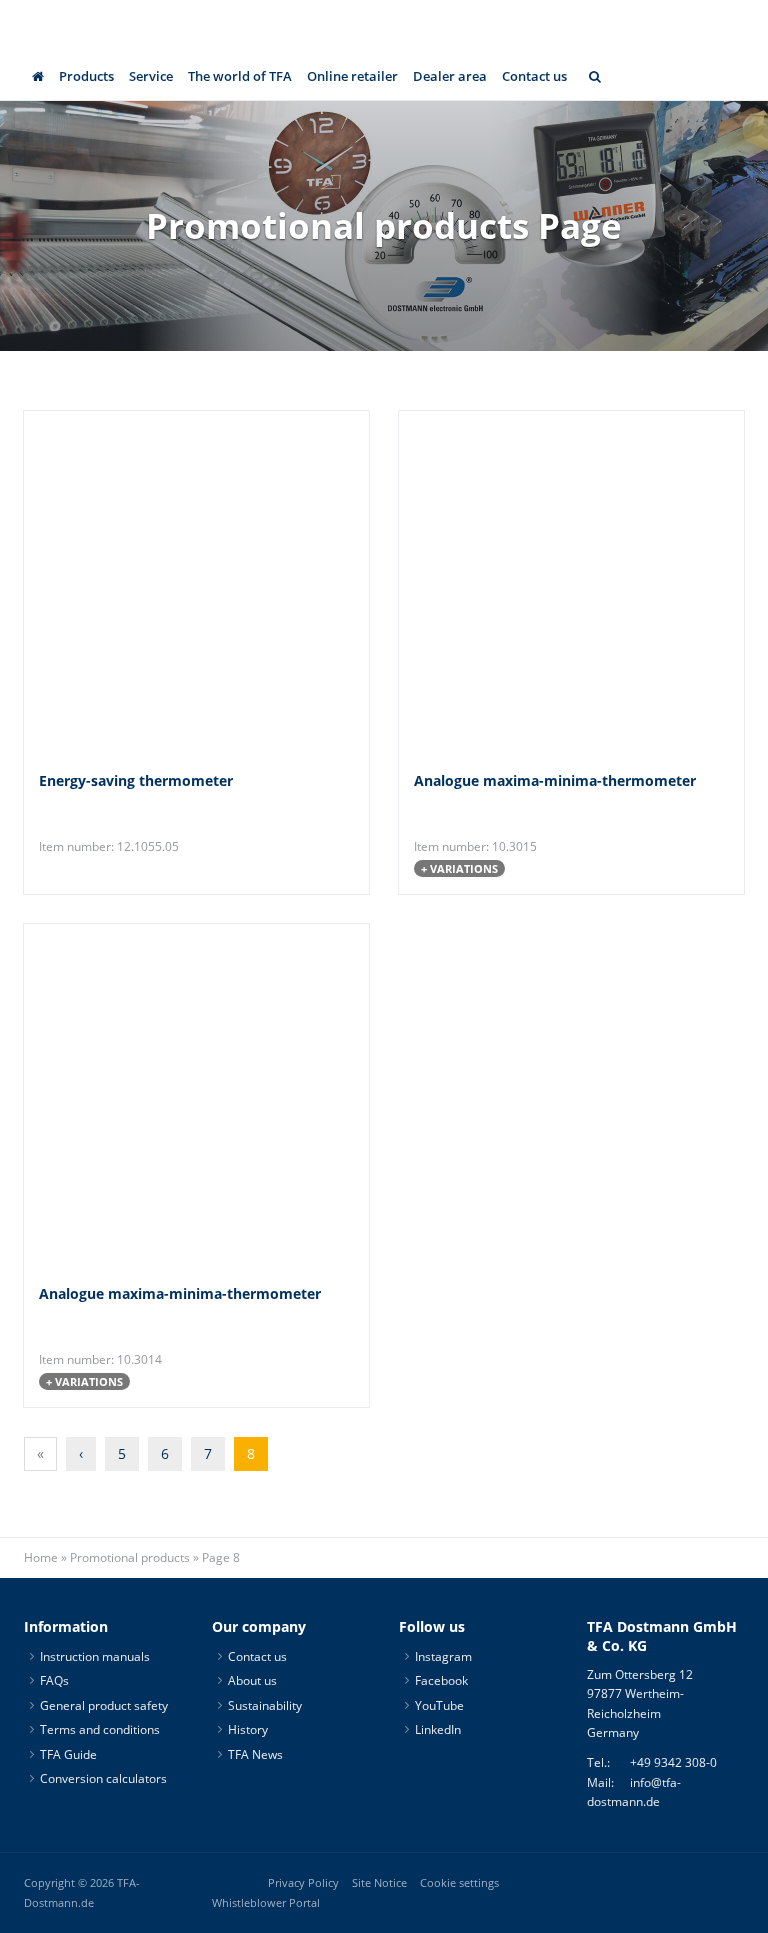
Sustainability (265, 1705)
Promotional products (130, 1557)
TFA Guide (68, 1754)
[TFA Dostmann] (692, 26)
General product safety (104, 1705)
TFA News (255, 1754)
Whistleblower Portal (266, 1903)
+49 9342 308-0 (673, 1762)
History (248, 1729)
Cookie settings (459, 1883)
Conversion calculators (103, 1778)
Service (151, 76)
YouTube (439, 1705)
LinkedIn (438, 1729)
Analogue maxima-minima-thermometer (555, 780)
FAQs (54, 1680)
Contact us (534, 76)
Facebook (441, 1680)
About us (252, 1680)
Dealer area (450, 76)
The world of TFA (240, 76)
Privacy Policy (303, 1883)
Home (41, 1557)
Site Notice (379, 1883)
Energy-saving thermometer (136, 780)
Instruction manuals (95, 1656)
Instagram (443, 1656)
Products (86, 76)
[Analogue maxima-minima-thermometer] (513, 583)
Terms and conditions (100, 1729)
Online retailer (352, 76)
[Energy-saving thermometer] (138, 583)
